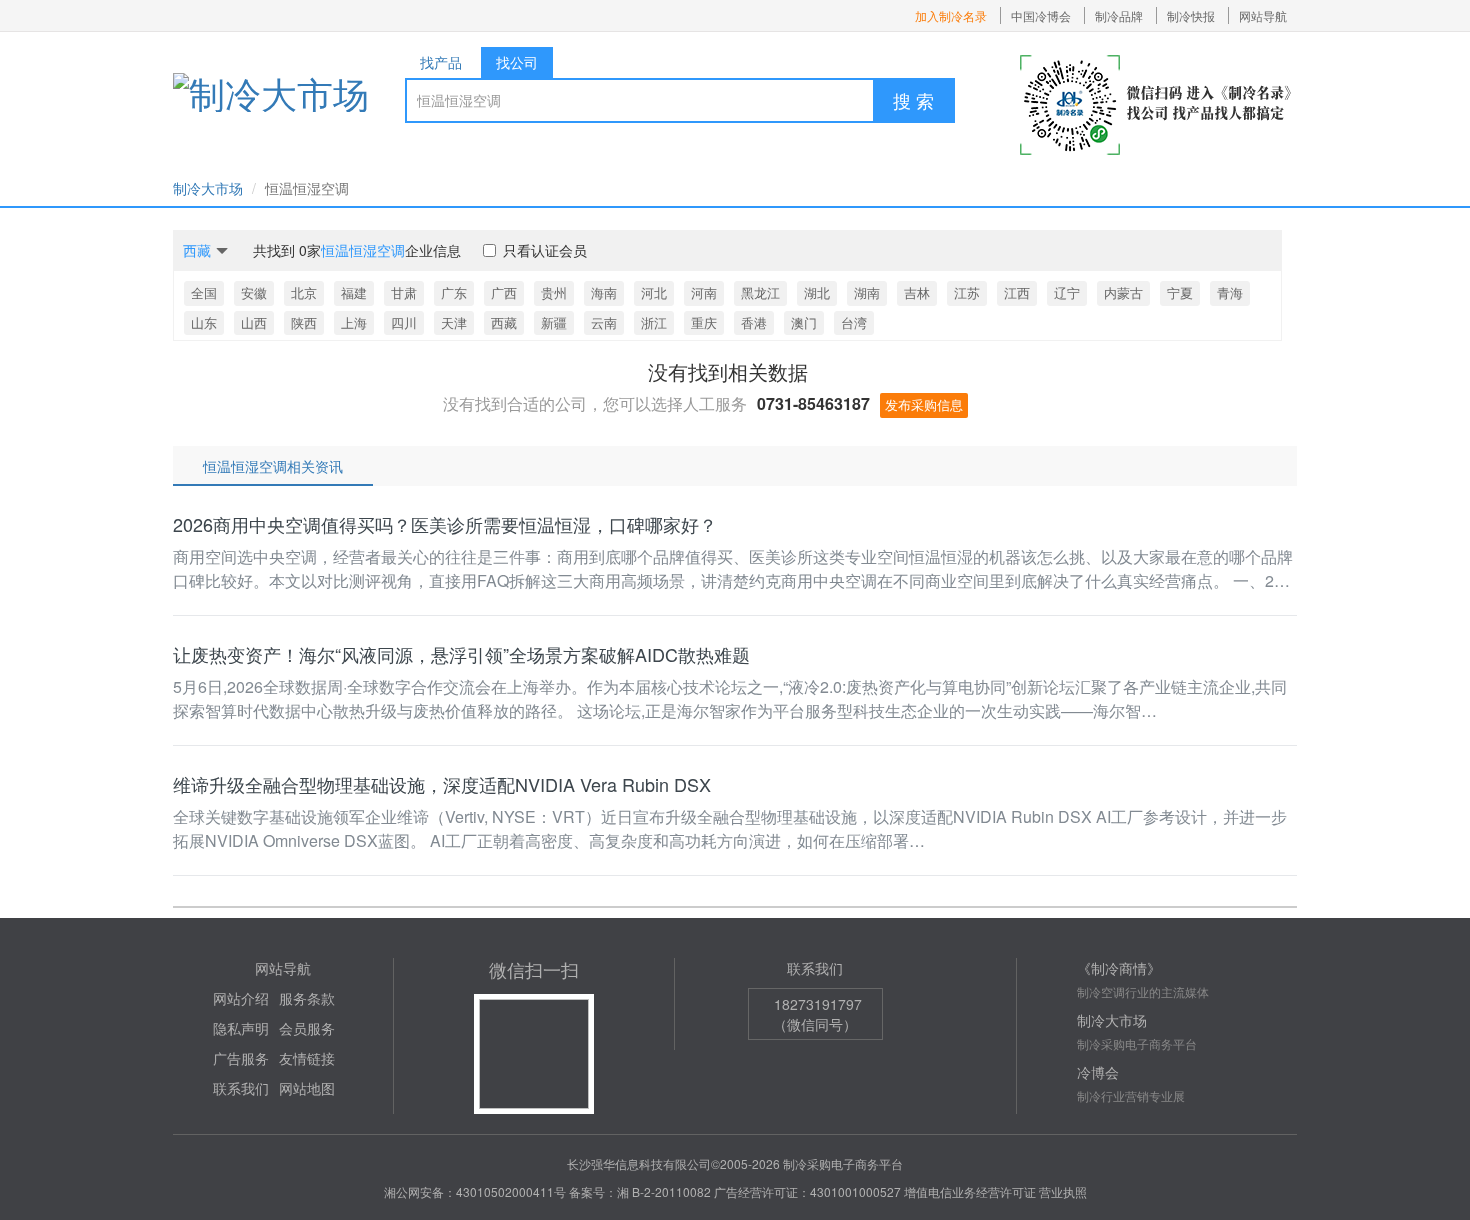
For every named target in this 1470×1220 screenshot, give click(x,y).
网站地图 (307, 1088)
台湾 (854, 322)
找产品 (441, 62)
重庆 (704, 322)
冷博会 (1098, 1072)
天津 (454, 322)
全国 (204, 292)
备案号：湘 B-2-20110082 (640, 1191)
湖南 (867, 292)
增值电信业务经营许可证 (970, 1191)
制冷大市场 (208, 188)
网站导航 (1263, 15)
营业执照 (1063, 1191)
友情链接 (307, 1058)
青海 (1230, 292)
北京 (304, 292)
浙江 (654, 322)
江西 (1017, 292)
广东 (454, 292)
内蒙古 (1123, 292)
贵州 (554, 292)
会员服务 (307, 1028)
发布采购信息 (924, 404)
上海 (354, 322)
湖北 (817, 292)
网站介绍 (241, 998)
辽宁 (1067, 292)
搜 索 (913, 100)
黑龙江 (760, 292)
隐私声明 (241, 1028)
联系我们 (241, 1088)
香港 (754, 322)
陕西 (304, 322)
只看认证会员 (545, 250)
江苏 (967, 292)
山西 (254, 322)
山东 (204, 322)
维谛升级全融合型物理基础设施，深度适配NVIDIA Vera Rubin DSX (442, 784)
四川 (404, 322)
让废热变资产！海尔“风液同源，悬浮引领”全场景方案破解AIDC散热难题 (461, 654)
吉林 (917, 292)
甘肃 (404, 292)
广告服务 (241, 1058)
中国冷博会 (1041, 15)
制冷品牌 (1119, 15)
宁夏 (1180, 292)
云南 (604, 322)
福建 (354, 292)
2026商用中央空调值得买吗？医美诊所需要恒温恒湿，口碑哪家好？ (445, 524)
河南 (704, 292)
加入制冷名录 (951, 15)
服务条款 (307, 998)
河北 (654, 292)
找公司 (517, 62)
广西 (504, 292)
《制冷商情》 (1119, 968)
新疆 (554, 322)
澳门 (804, 322)
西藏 (504, 322)
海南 (604, 292)
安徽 (254, 292)
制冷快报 (1191, 15)
